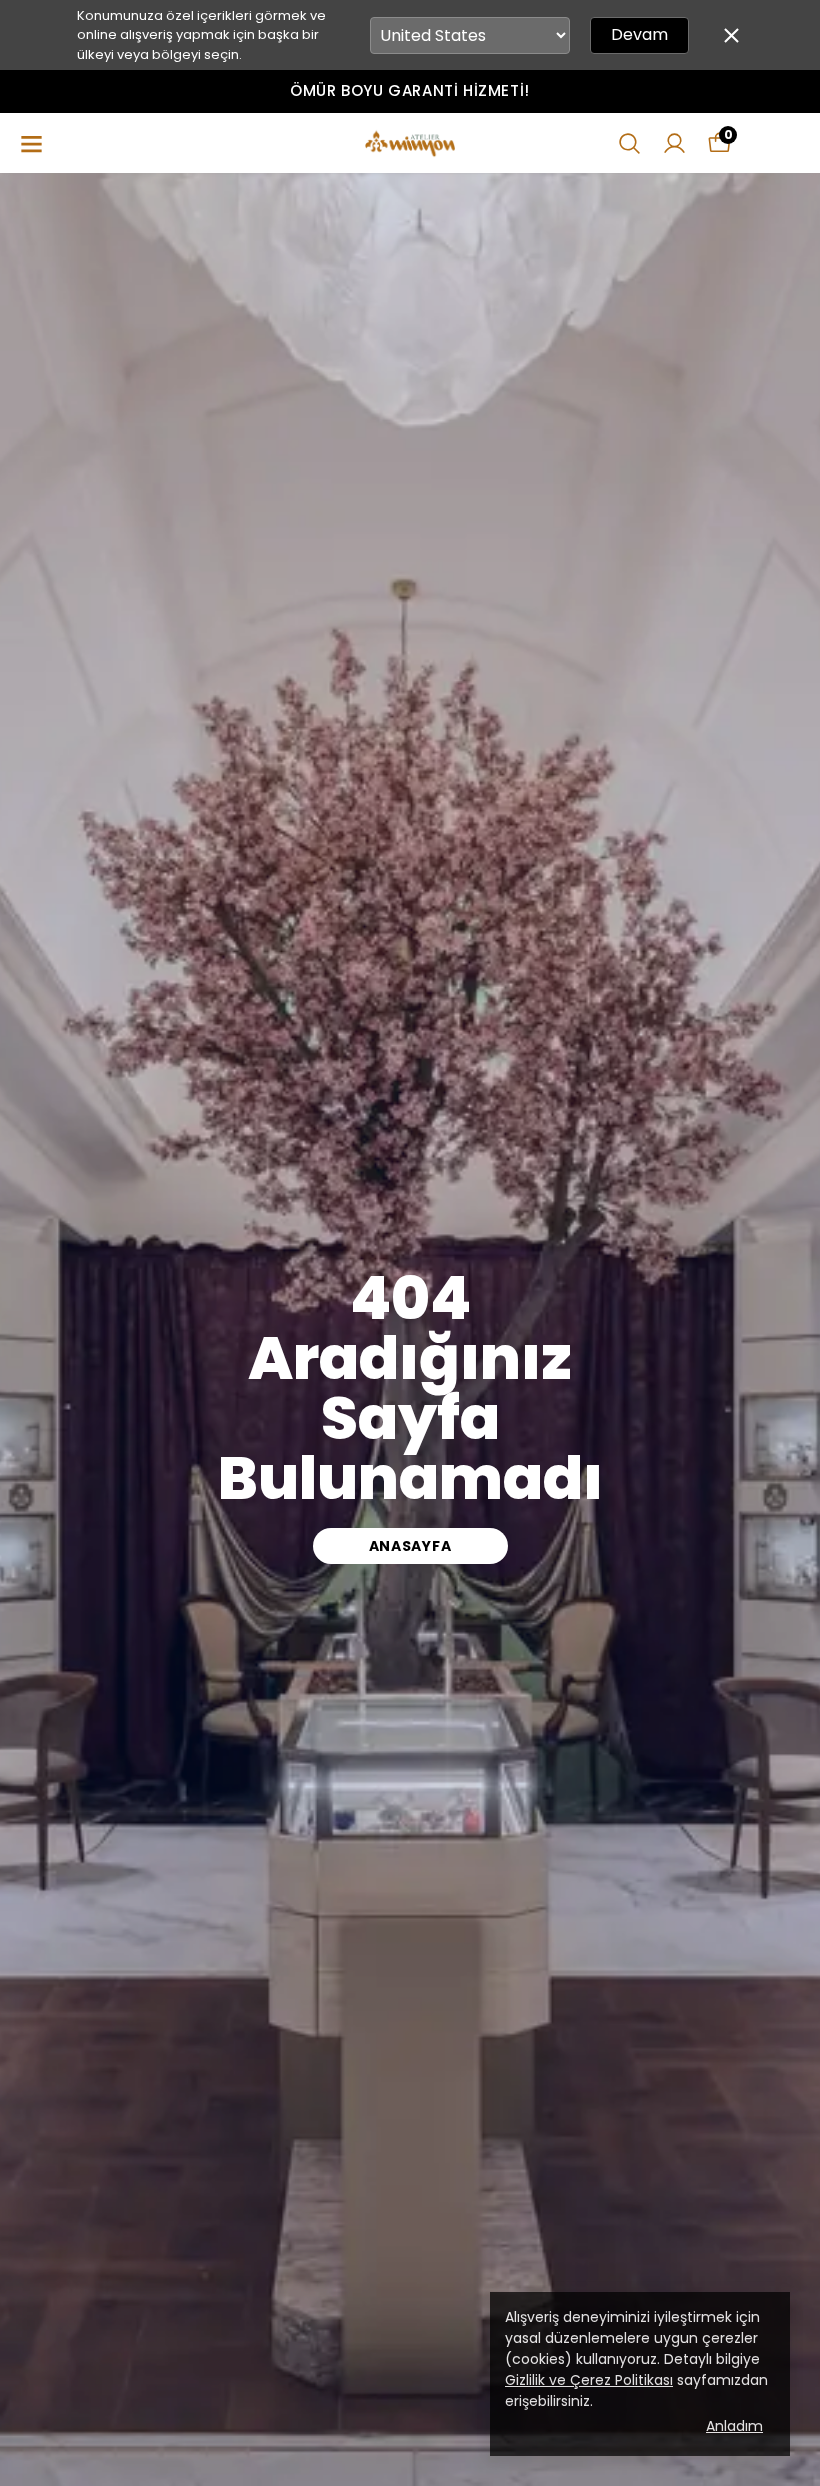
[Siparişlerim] (674, 143)
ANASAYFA (410, 1546)
